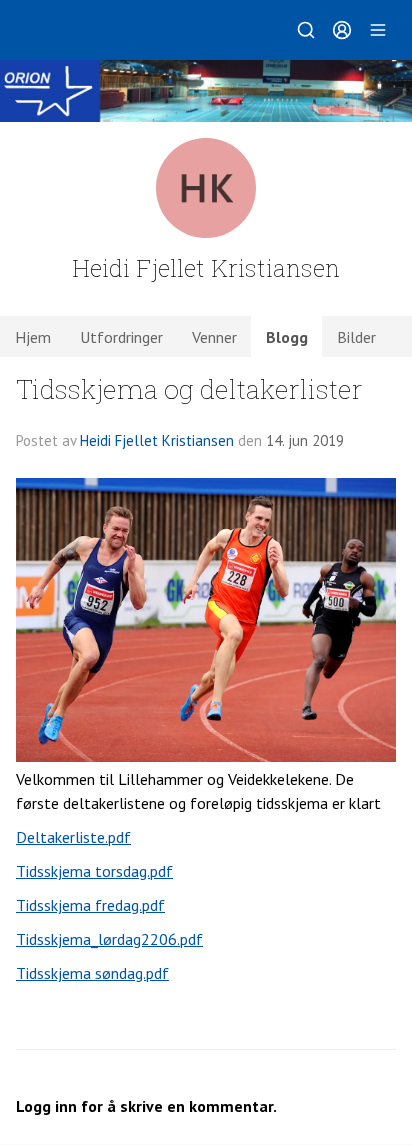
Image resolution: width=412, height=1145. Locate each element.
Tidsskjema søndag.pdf (92, 973)
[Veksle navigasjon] (378, 30)
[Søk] (306, 30)
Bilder (356, 337)
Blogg (287, 337)
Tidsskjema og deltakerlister (189, 388)
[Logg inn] (342, 30)
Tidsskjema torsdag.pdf (94, 871)
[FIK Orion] (206, 91)
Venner (214, 337)
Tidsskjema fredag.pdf (90, 905)
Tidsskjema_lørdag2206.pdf (109, 939)
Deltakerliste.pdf (73, 837)
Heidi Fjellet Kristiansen (157, 440)
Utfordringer (121, 337)
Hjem (33, 337)
